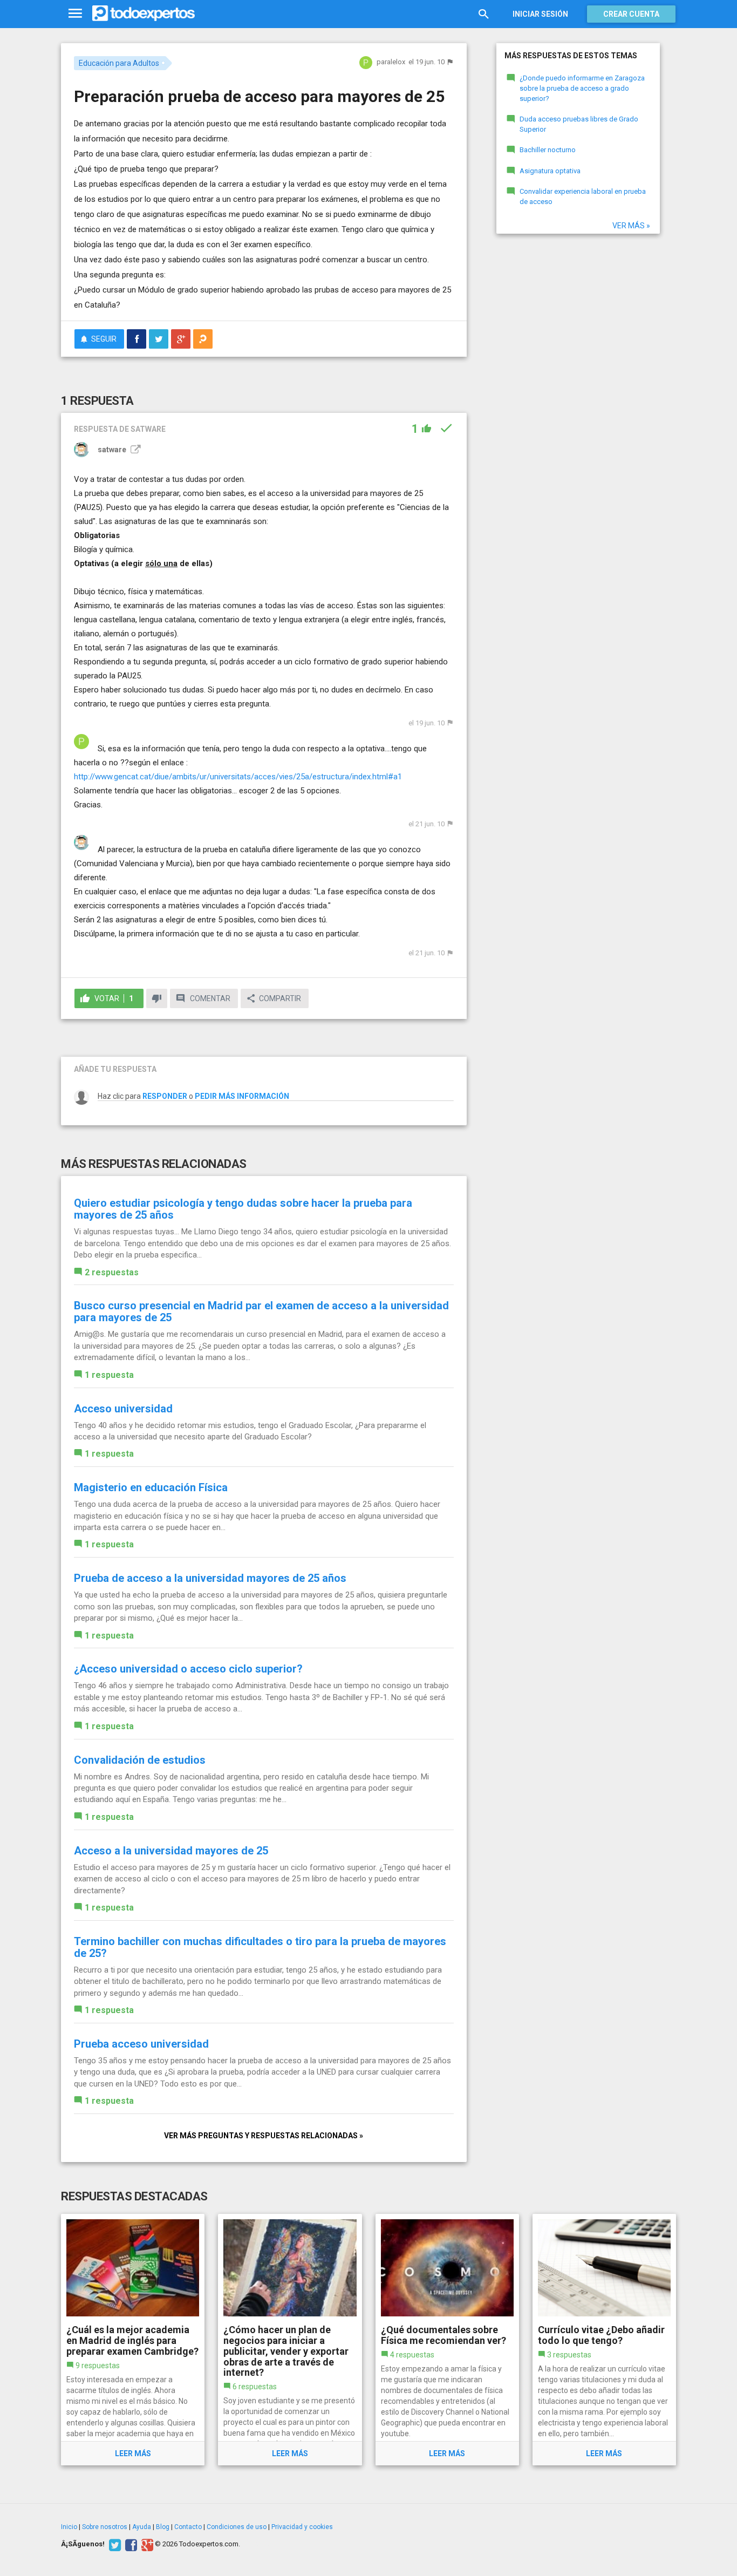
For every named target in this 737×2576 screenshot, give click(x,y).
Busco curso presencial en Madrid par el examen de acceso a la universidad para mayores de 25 (261, 1311)
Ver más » (631, 226)
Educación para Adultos (119, 63)
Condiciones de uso (237, 2527)
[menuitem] (137, 339)
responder (165, 1096)
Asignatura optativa (550, 171)
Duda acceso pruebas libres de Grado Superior (579, 124)
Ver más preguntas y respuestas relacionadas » (264, 2136)
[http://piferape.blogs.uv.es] (134, 450)
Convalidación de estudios (140, 1760)
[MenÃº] (75, 14)
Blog (163, 2527)
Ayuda (142, 2527)
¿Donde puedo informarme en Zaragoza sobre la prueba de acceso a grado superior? (582, 88)
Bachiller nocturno (548, 150)
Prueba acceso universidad (141, 2044)
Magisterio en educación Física (151, 1487)
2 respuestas (112, 1272)
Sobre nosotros (105, 2527)
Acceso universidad (123, 1409)
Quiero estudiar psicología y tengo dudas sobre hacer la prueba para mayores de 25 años (243, 1209)
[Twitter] (114, 2544)
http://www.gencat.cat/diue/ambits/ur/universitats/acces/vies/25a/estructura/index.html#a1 (238, 777)
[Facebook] (130, 2544)
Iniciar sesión (540, 14)
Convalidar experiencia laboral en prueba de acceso (583, 196)
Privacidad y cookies (302, 2527)
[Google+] (146, 2544)
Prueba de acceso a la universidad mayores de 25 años (210, 1578)
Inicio (69, 2527)
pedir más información (242, 1096)
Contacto (188, 2527)
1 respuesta (109, 1375)
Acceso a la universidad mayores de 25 (171, 1851)
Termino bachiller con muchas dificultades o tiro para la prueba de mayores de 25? (260, 1947)
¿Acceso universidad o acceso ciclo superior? (188, 1669)
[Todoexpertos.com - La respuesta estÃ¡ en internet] (144, 13)
